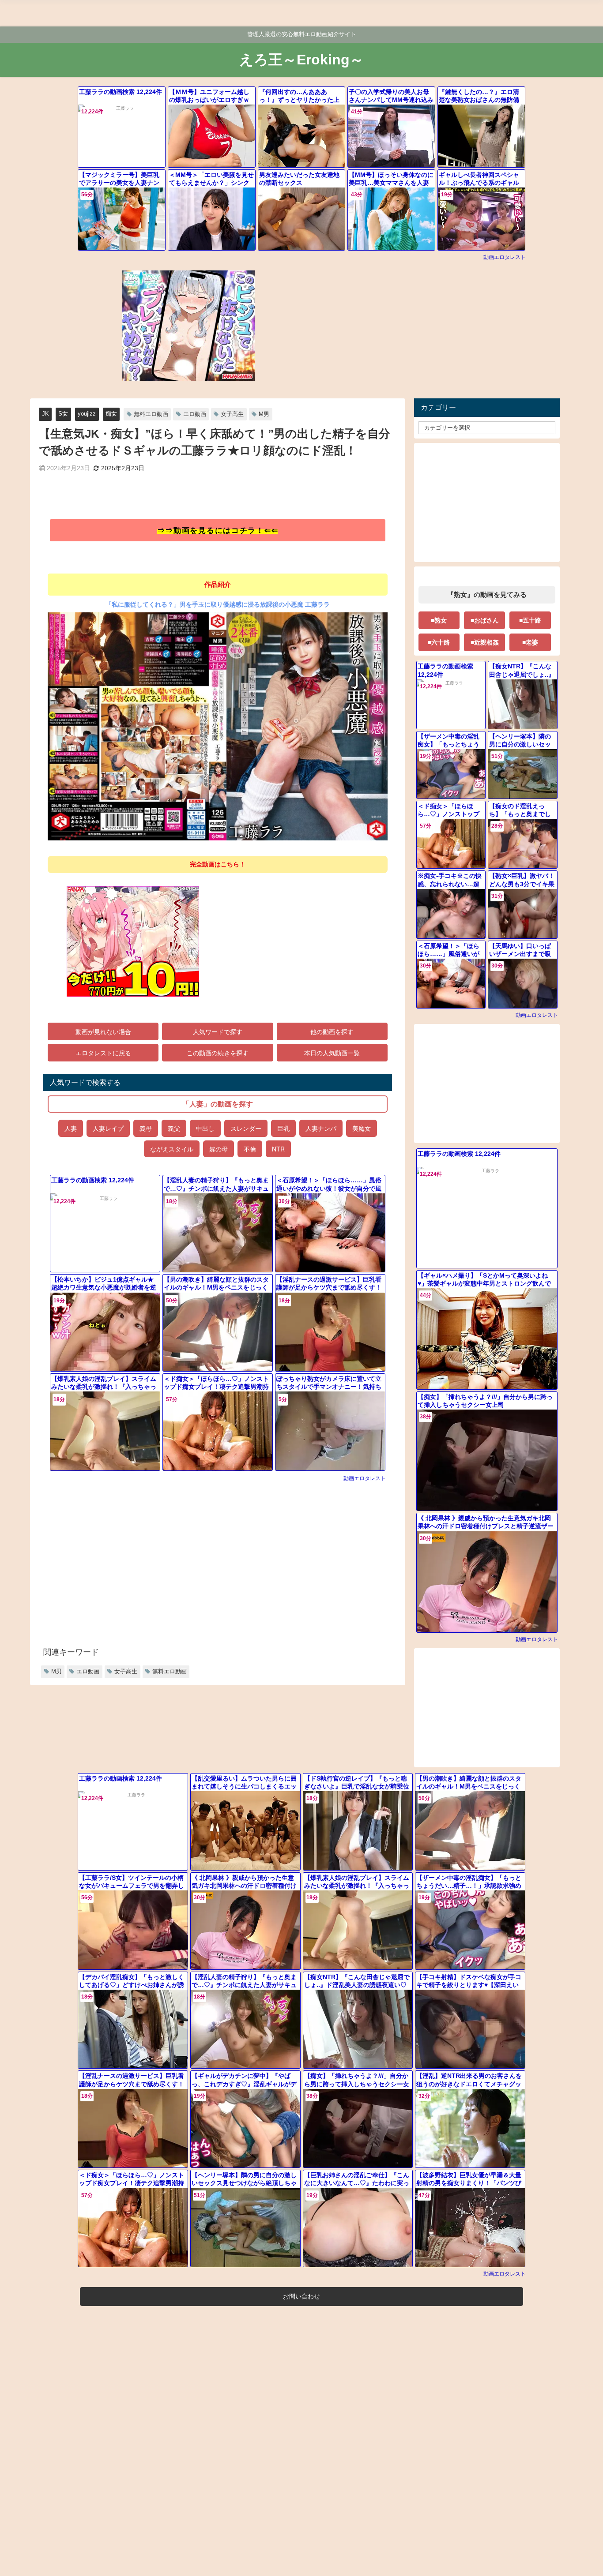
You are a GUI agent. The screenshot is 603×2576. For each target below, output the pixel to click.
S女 (63, 414)
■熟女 (439, 620)
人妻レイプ (108, 1128)
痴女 (111, 414)
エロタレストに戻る (103, 1053)
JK (45, 414)
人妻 (71, 1128)
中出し (205, 1128)
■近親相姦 (485, 642)
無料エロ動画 (151, 414)
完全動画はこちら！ (218, 864)
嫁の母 (219, 1149)
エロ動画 (195, 414)
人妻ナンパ (321, 1128)
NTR (278, 1149)
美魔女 (362, 1128)
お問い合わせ (301, 2296)
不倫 (250, 1149)
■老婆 (530, 642)
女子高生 (232, 414)
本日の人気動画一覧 (332, 1053)
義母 (146, 1128)
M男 (264, 414)
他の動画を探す (332, 1032)
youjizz (87, 414)
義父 (174, 1128)
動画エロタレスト (505, 257)
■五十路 (530, 620)
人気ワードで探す (218, 1032)
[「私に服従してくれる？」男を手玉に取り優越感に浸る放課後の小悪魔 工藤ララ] (217, 730)
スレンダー (246, 1128)
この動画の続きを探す (218, 1053)
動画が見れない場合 (103, 1032)
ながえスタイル (172, 1149)
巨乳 (283, 1128)
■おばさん (485, 620)
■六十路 (439, 642)
